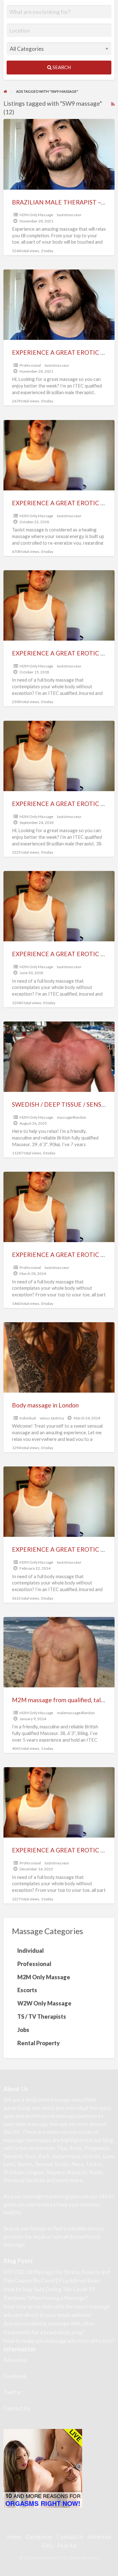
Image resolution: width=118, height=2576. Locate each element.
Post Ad (67, 2546)
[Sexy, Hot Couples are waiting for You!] (43, 2468)
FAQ (48, 2546)
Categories (39, 2537)
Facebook (15, 2376)
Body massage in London (45, 1405)
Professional (30, 365)
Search (61, 67)
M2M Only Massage (36, 215)
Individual (28, 1418)
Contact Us (17, 2408)
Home (14, 2537)
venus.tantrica (52, 1418)
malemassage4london (76, 1713)
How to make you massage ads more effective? (59, 2341)
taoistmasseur (69, 215)
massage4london (72, 1117)
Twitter (13, 2392)
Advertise (15, 2360)
